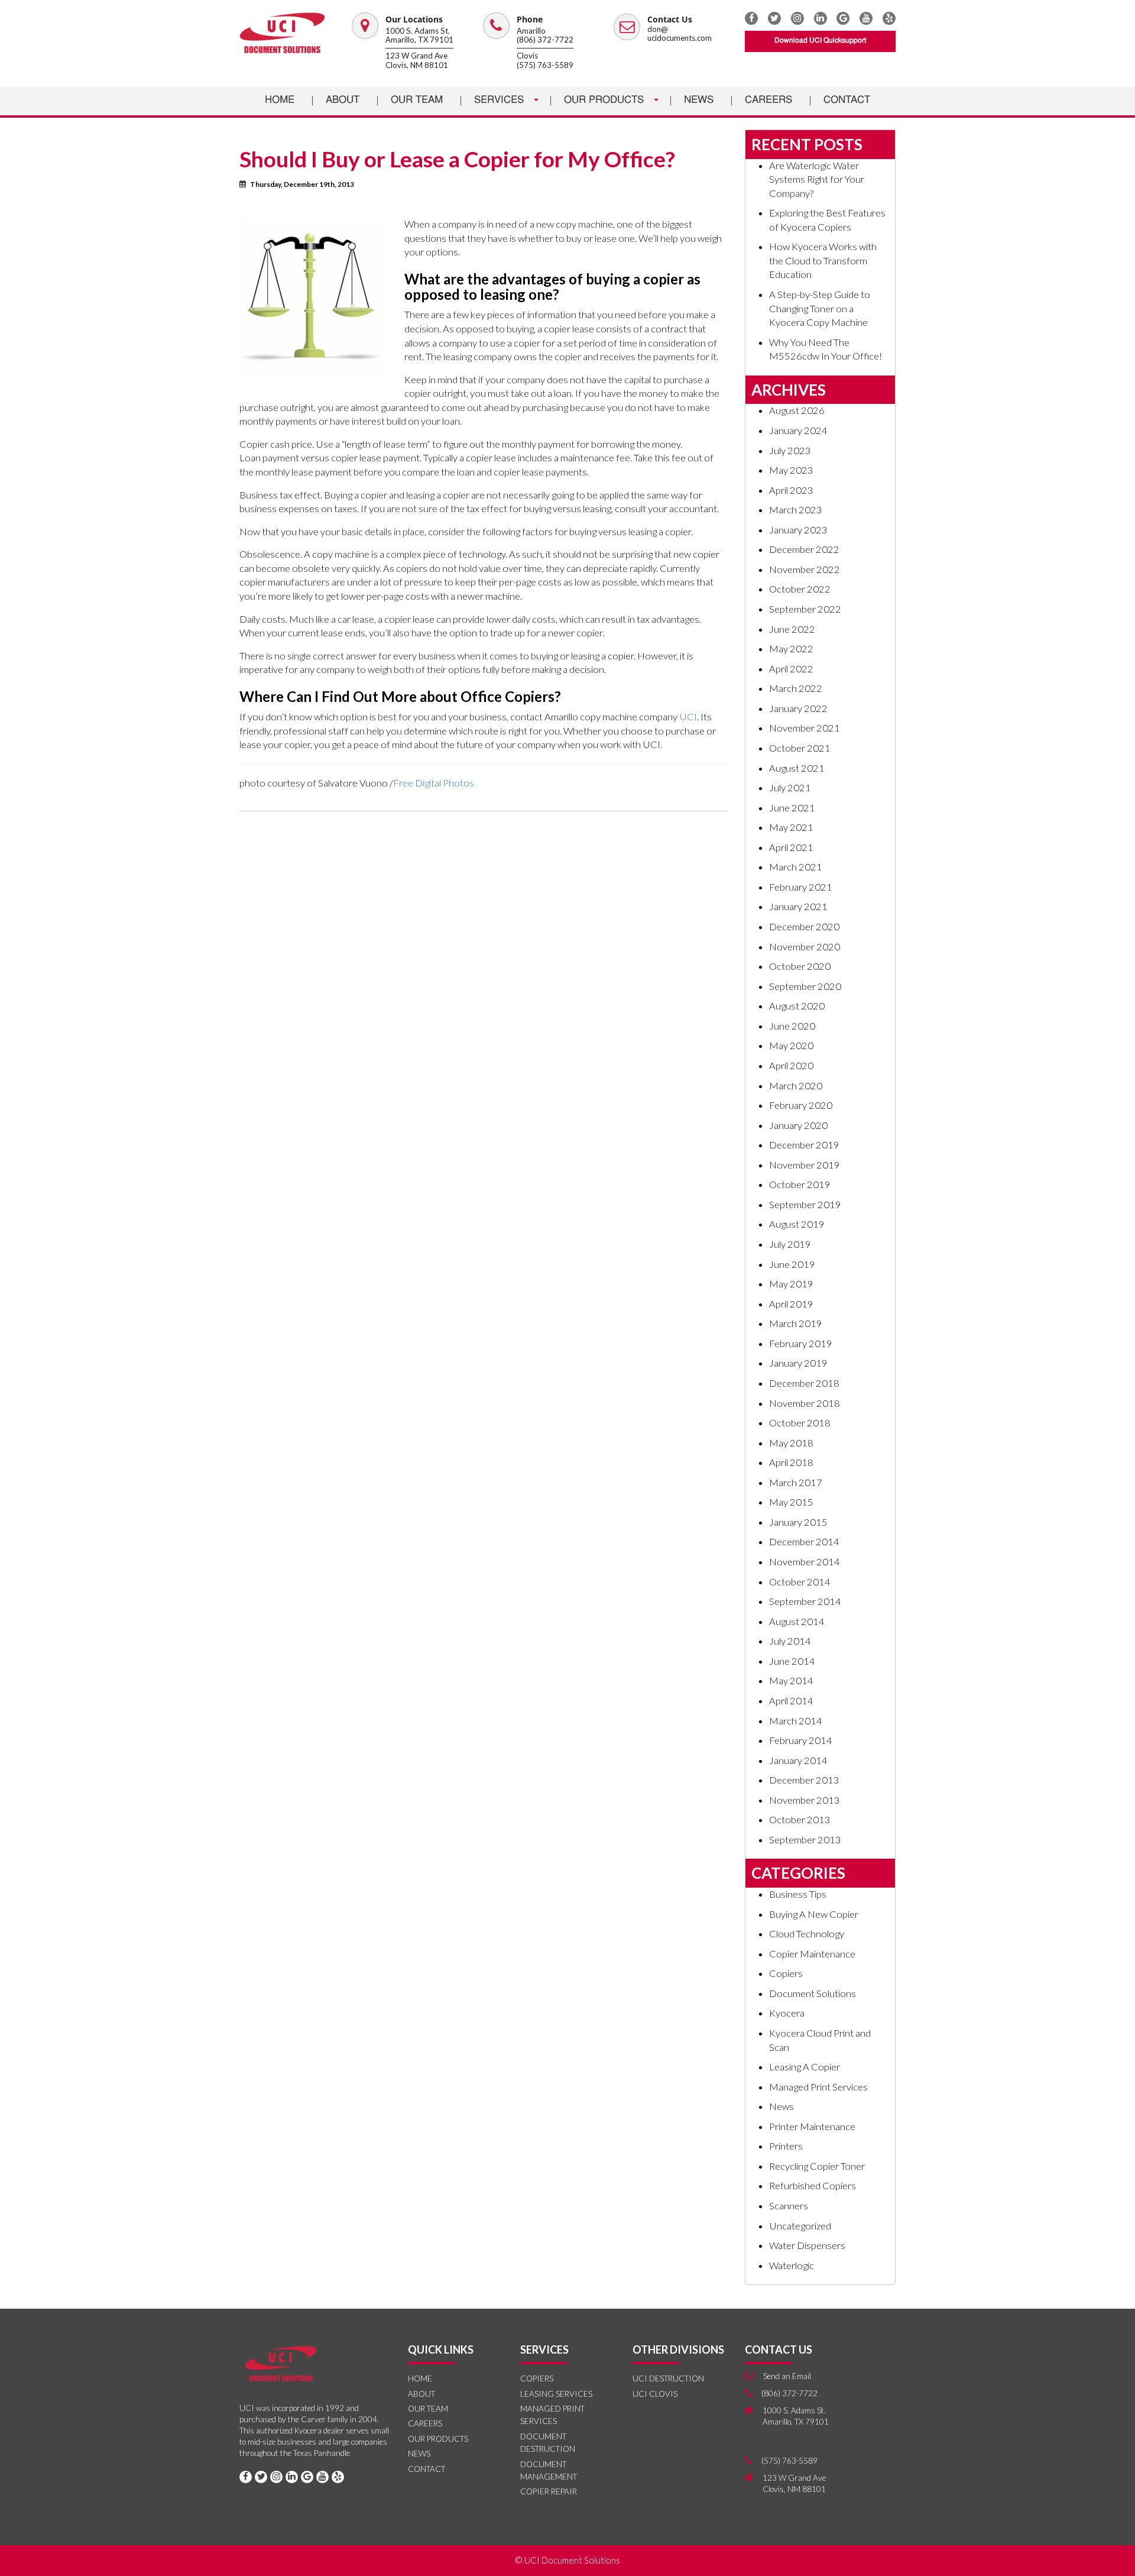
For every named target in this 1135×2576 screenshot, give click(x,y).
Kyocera (787, 2013)
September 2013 (805, 1840)
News (699, 100)
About (343, 100)
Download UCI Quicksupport (820, 41)
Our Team (417, 100)
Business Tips (798, 1894)
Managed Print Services (818, 2087)
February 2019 (801, 1344)
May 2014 (791, 1681)
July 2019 (790, 1244)
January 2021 (798, 907)
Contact (847, 100)
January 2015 (798, 1522)
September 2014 (805, 1601)
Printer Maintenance (812, 2127)
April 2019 (791, 1304)
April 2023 (791, 490)
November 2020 (805, 947)
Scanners (789, 2206)
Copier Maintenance (812, 1954)
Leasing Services (556, 2394)
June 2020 (792, 1026)
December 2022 (804, 549)
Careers (768, 100)
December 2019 (804, 1145)
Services (500, 100)
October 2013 (800, 1820)
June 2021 (792, 808)
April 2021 (791, 847)
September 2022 (805, 609)
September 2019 (805, 1205)
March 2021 (796, 867)
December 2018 (804, 1383)
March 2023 (796, 510)
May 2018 (791, 1443)
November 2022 (805, 569)
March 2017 (796, 1483)
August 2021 (797, 768)
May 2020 (791, 1046)
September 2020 (805, 986)
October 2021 (800, 748)
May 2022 (791, 649)
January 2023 (798, 530)
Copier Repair (549, 2491)
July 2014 (790, 1641)
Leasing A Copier (805, 2067)
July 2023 (790, 451)
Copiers (786, 1973)
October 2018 (800, 1423)
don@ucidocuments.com (680, 34)
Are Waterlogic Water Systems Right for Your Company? (817, 179)
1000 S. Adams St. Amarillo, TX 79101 (419, 35)
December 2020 (804, 927)
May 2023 (791, 470)
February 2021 (801, 887)
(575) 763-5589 (545, 65)
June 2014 (792, 1661)
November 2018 (805, 1403)
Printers (786, 2146)
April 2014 (791, 1701)
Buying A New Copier (814, 1914)
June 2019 (792, 1264)
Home (280, 100)
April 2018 (791, 1462)
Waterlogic (792, 2266)
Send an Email (787, 2376)
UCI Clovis (655, 2394)
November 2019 (805, 1165)
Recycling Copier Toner (817, 2166)
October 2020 (800, 966)
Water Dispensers (807, 2245)
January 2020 (798, 1125)
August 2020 (797, 1006)
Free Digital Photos (434, 783)
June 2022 (792, 629)
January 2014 (798, 1761)
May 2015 (791, 1502)
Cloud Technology (807, 1934)
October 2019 (800, 1185)
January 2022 (798, 708)
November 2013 (805, 1800)
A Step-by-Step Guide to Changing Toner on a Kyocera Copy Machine (820, 308)
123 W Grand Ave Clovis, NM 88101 (417, 60)
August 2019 (797, 1224)
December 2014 (804, 1542)
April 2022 (791, 669)
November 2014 (805, 1562)
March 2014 (796, 1721)
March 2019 (796, 1323)
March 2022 (796, 688)
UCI (688, 717)
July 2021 (790, 788)
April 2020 (791, 1066)
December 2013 (804, 1780)
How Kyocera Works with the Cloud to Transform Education (823, 260)
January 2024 (798, 431)
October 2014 (800, 1582)
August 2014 (797, 1622)
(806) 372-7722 (545, 40)
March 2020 (796, 1086)
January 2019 (798, 1363)
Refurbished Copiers (813, 2186)
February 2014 (801, 1740)
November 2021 (805, 728)
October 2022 (800, 589)
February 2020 (801, 1105)
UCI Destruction (668, 2378)
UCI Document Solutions (572, 2560)
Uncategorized (800, 2226)
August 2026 (797, 410)
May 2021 (791, 827)
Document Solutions (813, 1994)
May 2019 (791, 1284)
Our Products (605, 100)
